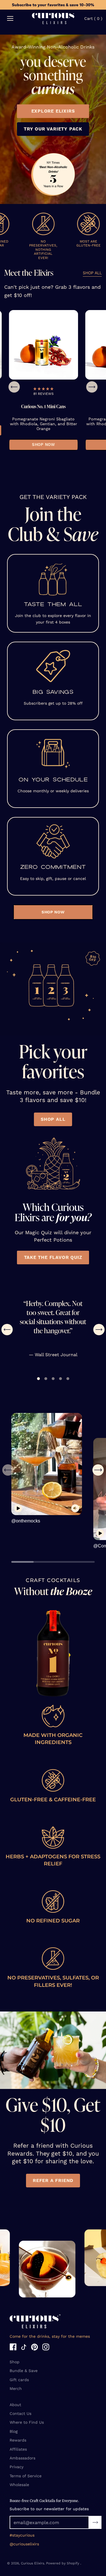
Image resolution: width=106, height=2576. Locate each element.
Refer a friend (53, 2180)
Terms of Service (26, 2476)
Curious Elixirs (33, 2563)
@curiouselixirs (24, 2544)
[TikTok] (24, 2348)
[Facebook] (13, 2348)
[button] (39, 389)
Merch (16, 2388)
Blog (14, 2431)
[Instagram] (46, 2348)
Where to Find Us (27, 2422)
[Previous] (14, 387)
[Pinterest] (34, 2348)
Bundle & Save (24, 2371)
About (15, 2405)
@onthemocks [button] (26, 1521)
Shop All (53, 1119)
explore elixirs (53, 111)
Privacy (17, 2467)
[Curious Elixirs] (53, 19)
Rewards (18, 2440)
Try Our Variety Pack (53, 129)
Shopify (73, 2563)
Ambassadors (22, 2458)
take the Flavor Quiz (53, 1258)
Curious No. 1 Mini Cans (39, 406)
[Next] (92, 387)
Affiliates (18, 2449)
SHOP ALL (92, 274)
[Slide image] (39, 345)
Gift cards (19, 2380)
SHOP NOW (40, 445)
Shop (15, 2362)
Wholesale (19, 2485)
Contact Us (20, 2413)
